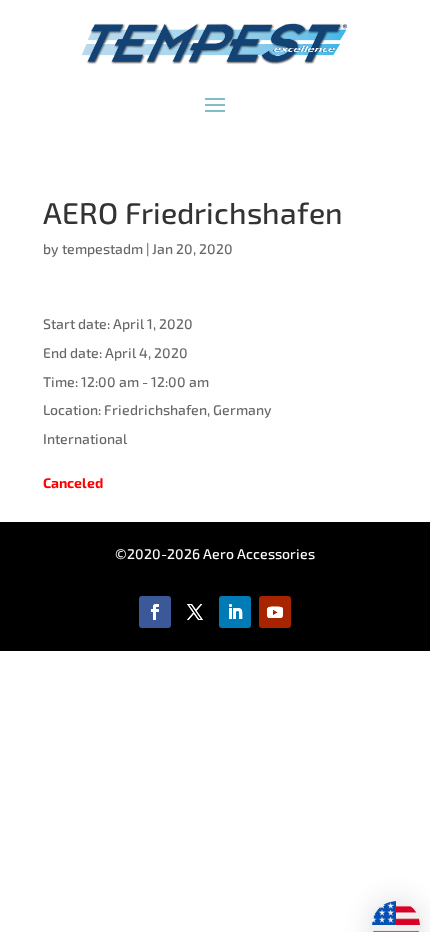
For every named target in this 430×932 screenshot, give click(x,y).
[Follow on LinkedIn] (235, 612)
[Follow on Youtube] (275, 612)
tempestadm (102, 248)
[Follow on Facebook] (155, 612)
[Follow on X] (195, 612)
